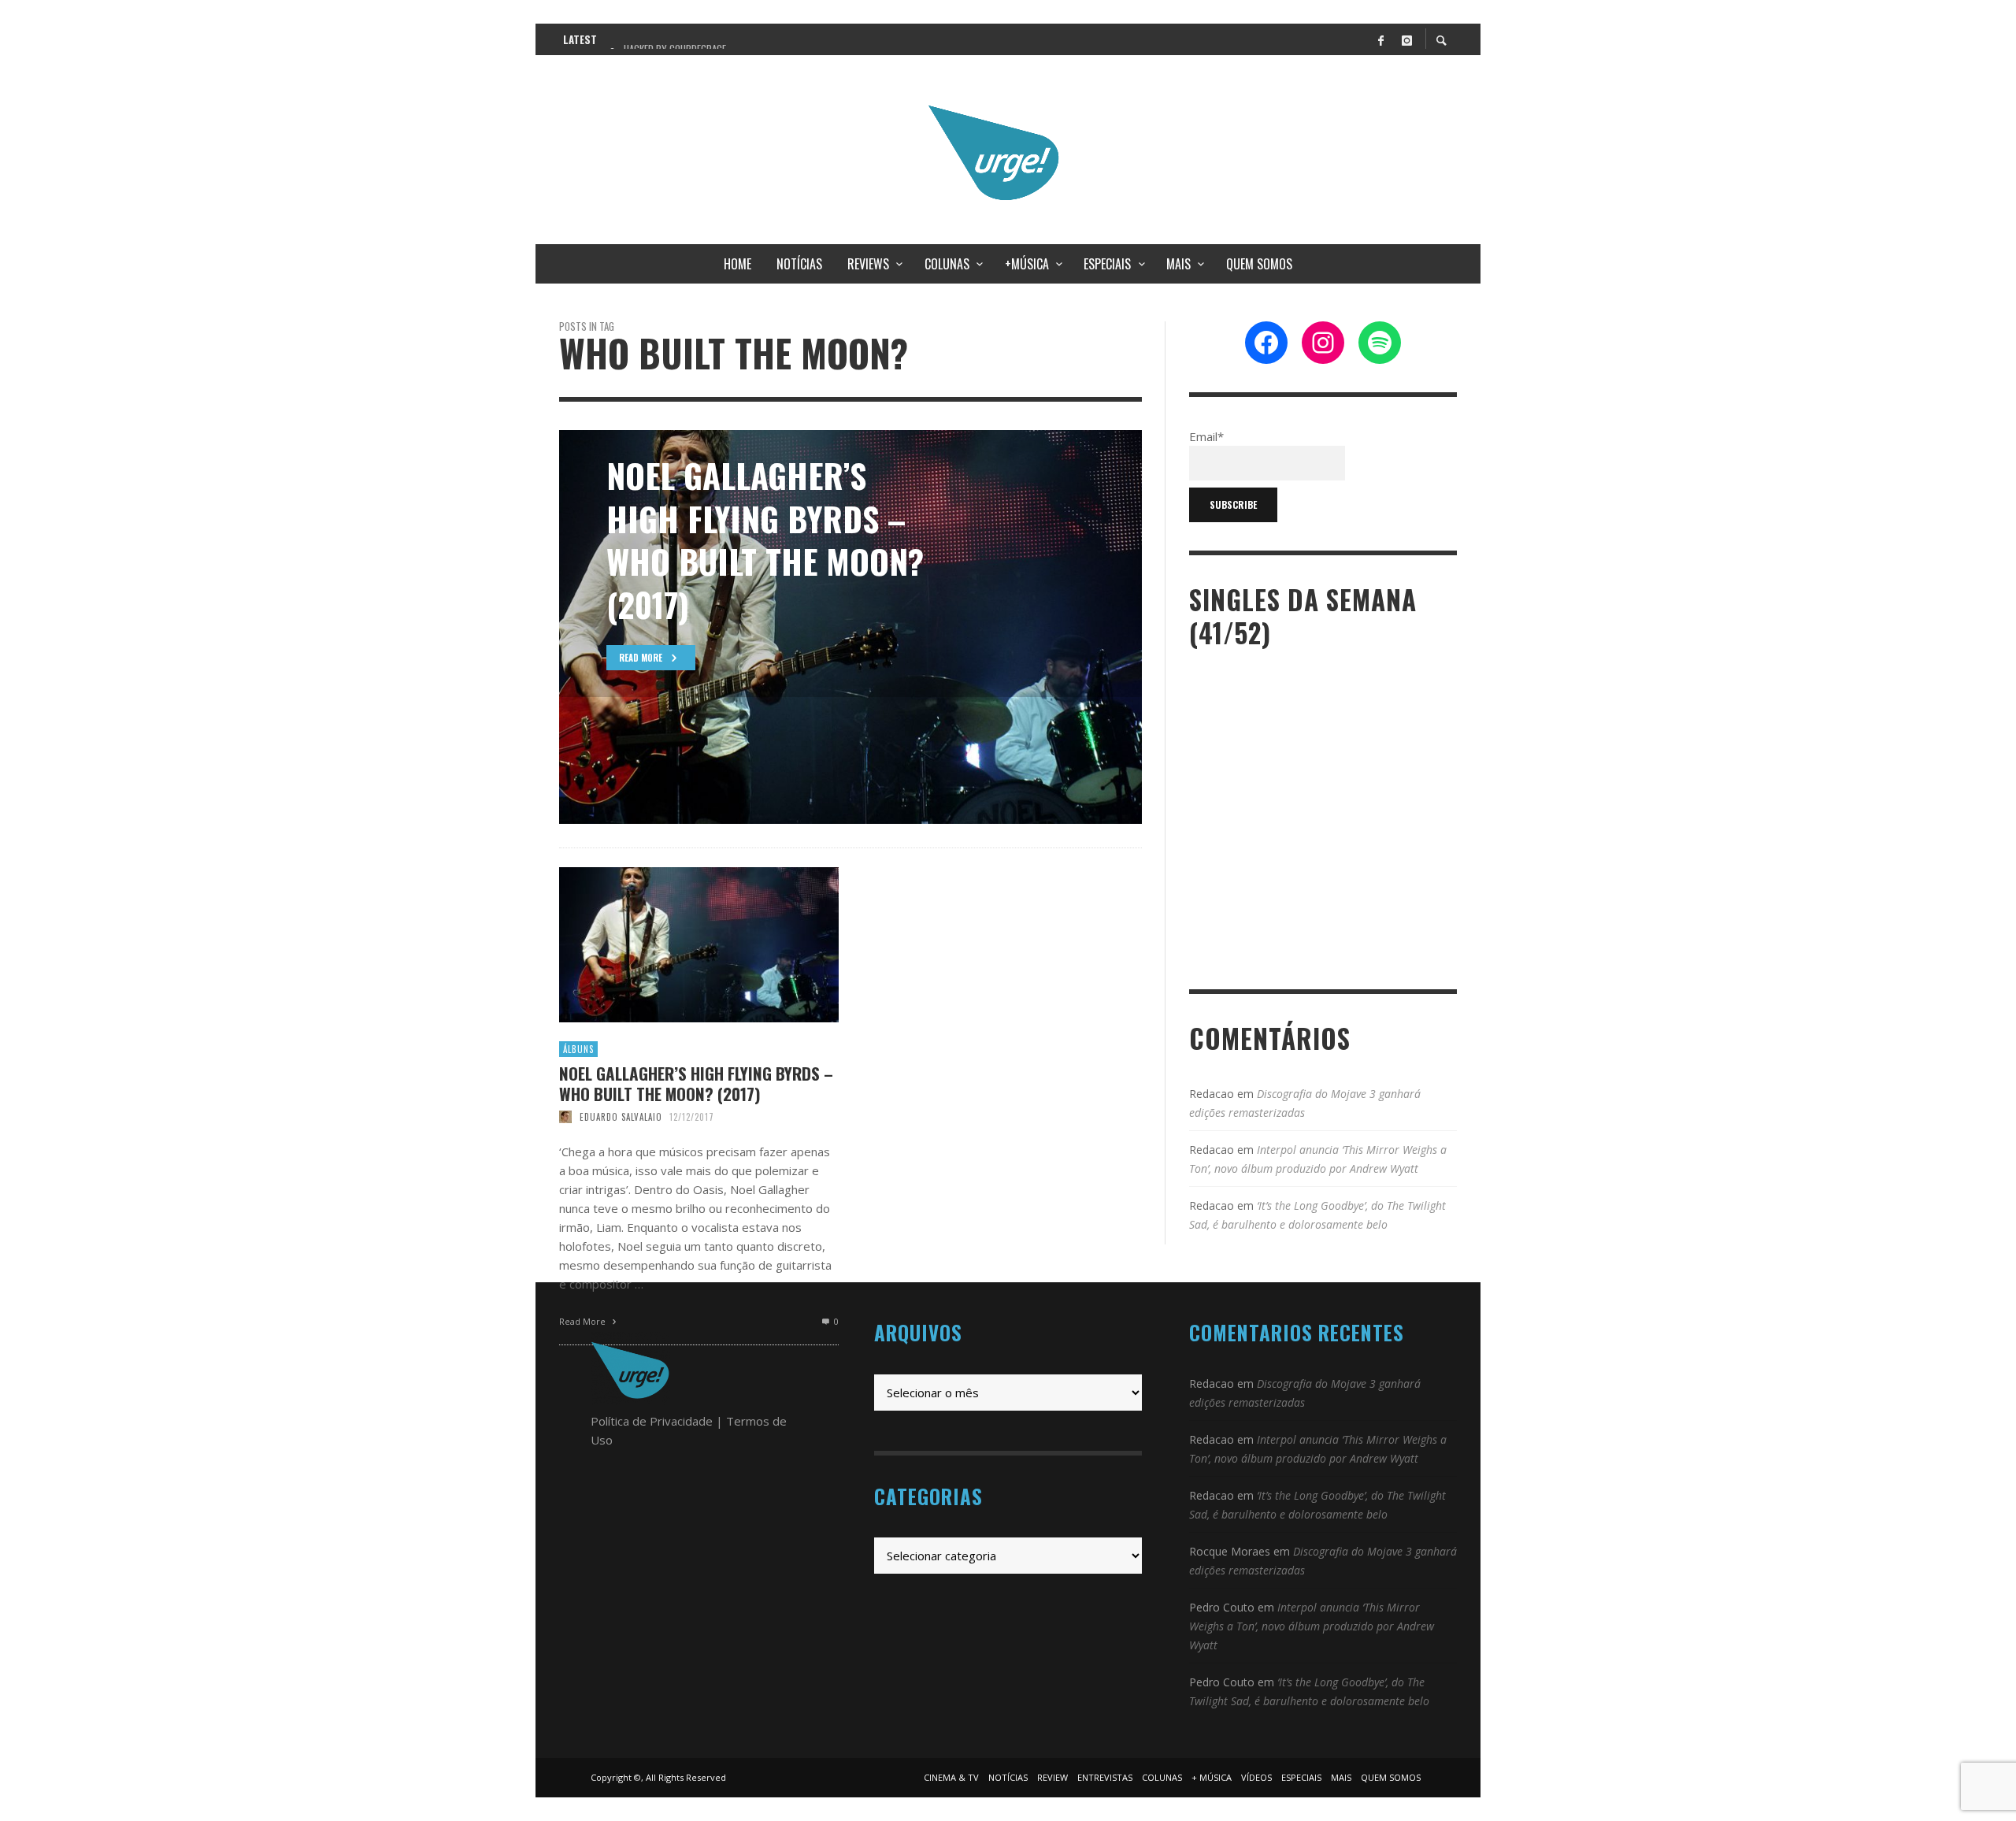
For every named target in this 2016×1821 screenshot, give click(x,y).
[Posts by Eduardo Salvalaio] (565, 1117)
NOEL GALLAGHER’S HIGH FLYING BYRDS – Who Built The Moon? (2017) (696, 1083)
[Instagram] (1406, 39)
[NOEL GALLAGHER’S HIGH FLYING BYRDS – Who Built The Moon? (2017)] (674, 945)
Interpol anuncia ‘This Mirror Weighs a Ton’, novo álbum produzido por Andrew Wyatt (1312, 1626)
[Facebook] (1380, 39)
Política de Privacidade (652, 1421)
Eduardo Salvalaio (621, 1117)
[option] (850, 627)
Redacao (1212, 1094)
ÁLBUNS (578, 1049)
